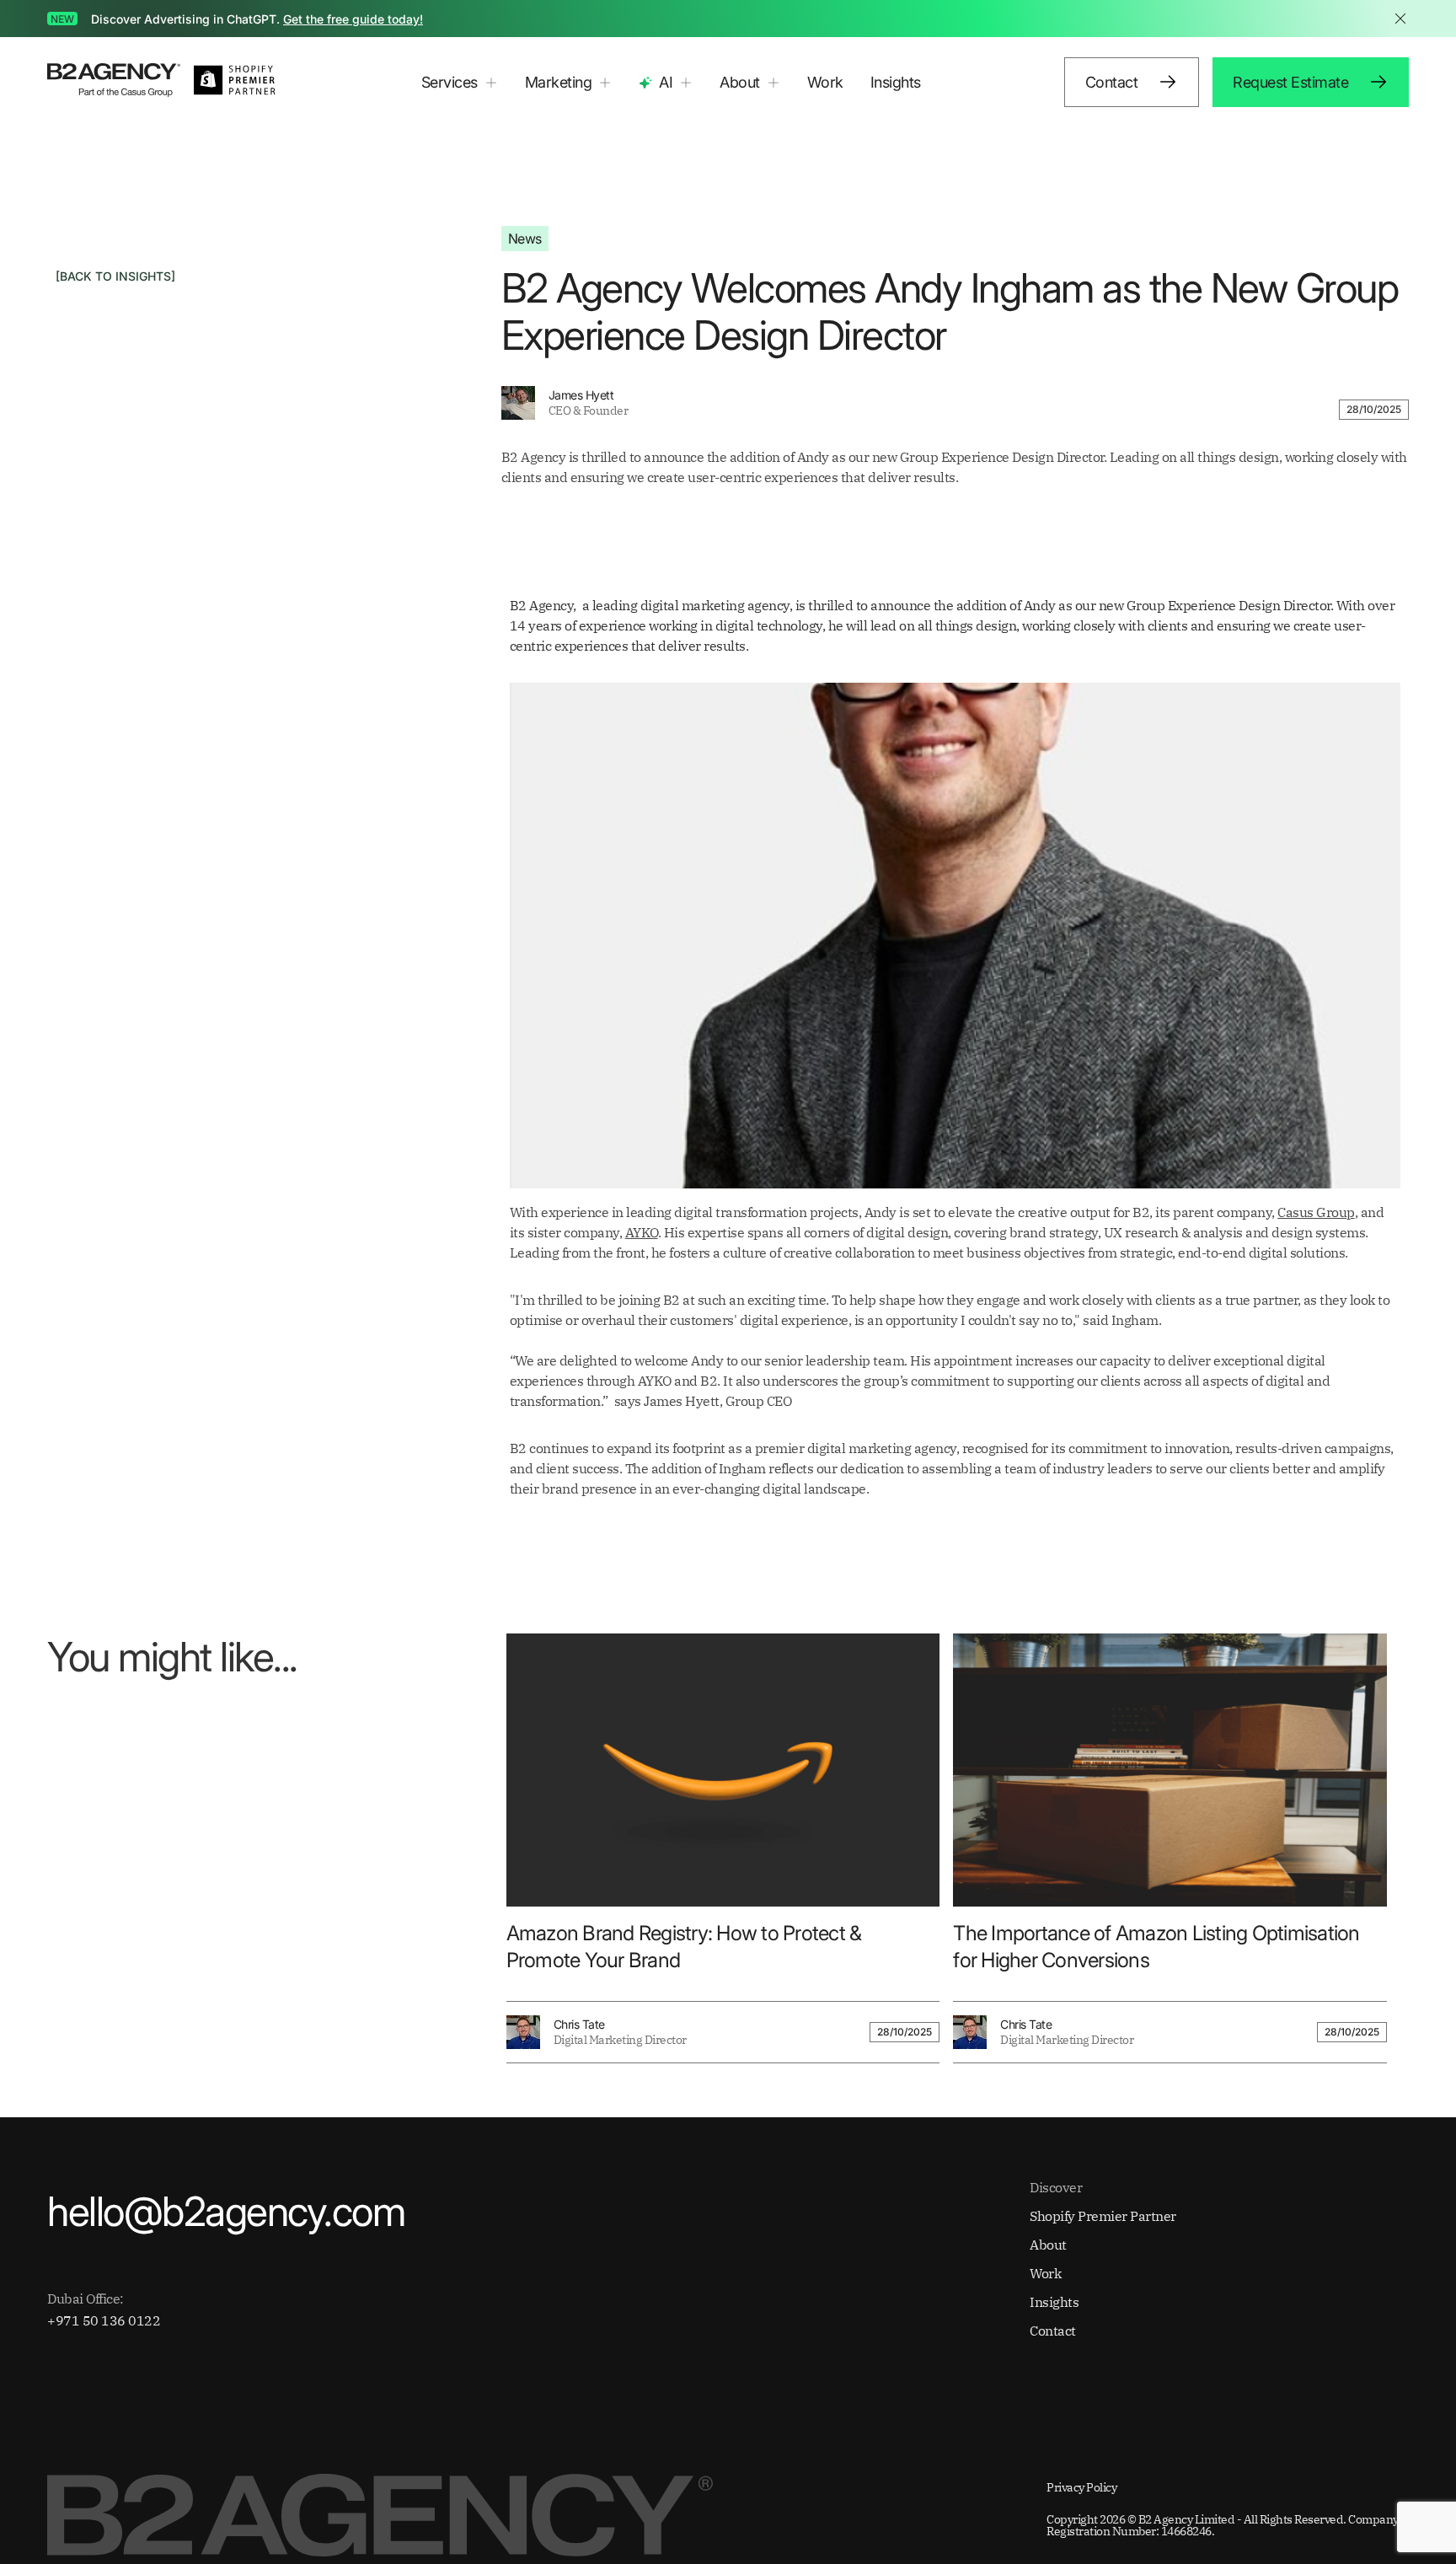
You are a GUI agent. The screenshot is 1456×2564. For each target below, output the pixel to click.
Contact (1053, 2331)
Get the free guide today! (353, 19)
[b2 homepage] (114, 82)
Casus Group (1316, 1212)
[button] (460, 83)
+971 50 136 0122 (104, 2320)
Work (825, 82)
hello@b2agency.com (226, 2212)
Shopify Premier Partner (1103, 2216)
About (1048, 2245)
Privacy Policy (1081, 2487)
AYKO (642, 1232)
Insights (896, 82)
